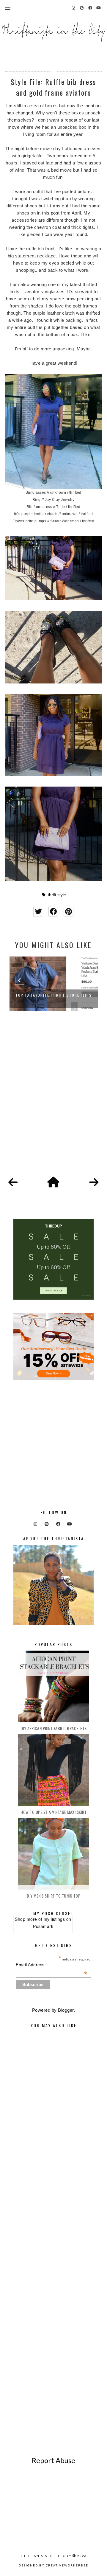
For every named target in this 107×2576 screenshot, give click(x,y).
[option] (54, 981)
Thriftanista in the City (46, 2556)
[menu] (8, 7)
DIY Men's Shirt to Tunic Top (53, 1896)
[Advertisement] (53, 1101)
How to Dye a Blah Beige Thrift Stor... (53, 995)
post (55, 213)
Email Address (52, 1965)
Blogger (66, 2010)
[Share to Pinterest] (69, 912)
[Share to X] (38, 912)
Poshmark (43, 1926)
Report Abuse (53, 2460)
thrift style (57, 895)
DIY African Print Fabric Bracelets (54, 1728)
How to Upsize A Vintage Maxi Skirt (53, 1812)
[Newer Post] (13, 1183)
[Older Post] (94, 1183)
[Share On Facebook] (53, 912)
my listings (54, 1919)
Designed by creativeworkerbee (53, 2565)
